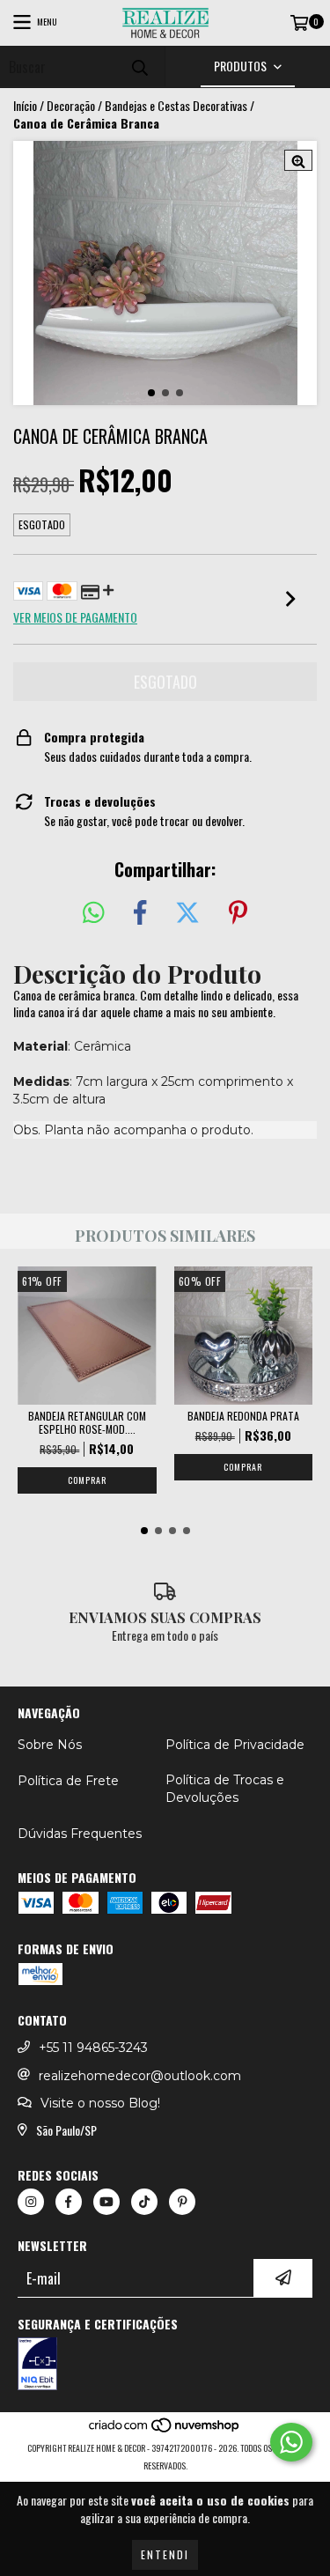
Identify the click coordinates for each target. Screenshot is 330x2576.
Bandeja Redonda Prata (243, 1416)
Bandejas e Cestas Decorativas (176, 106)
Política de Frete (68, 1781)
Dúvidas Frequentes (80, 1834)
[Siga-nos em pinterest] (182, 2202)
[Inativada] (165, 2366)
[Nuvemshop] (165, 2430)
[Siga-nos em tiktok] (144, 2202)
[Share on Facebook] (140, 913)
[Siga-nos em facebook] (69, 2202)
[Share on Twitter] (187, 913)
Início (25, 105)
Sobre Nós (50, 1745)
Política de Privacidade (235, 1745)
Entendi (165, 2554)
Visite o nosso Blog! (100, 2103)
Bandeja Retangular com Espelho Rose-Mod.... (87, 1422)
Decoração (71, 106)
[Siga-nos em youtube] (106, 2202)
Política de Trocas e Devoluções (225, 1789)
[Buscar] (139, 66)
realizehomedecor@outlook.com (140, 2076)
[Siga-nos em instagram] (31, 2202)
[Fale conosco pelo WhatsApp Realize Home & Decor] (291, 2442)
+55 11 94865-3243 (93, 2048)
